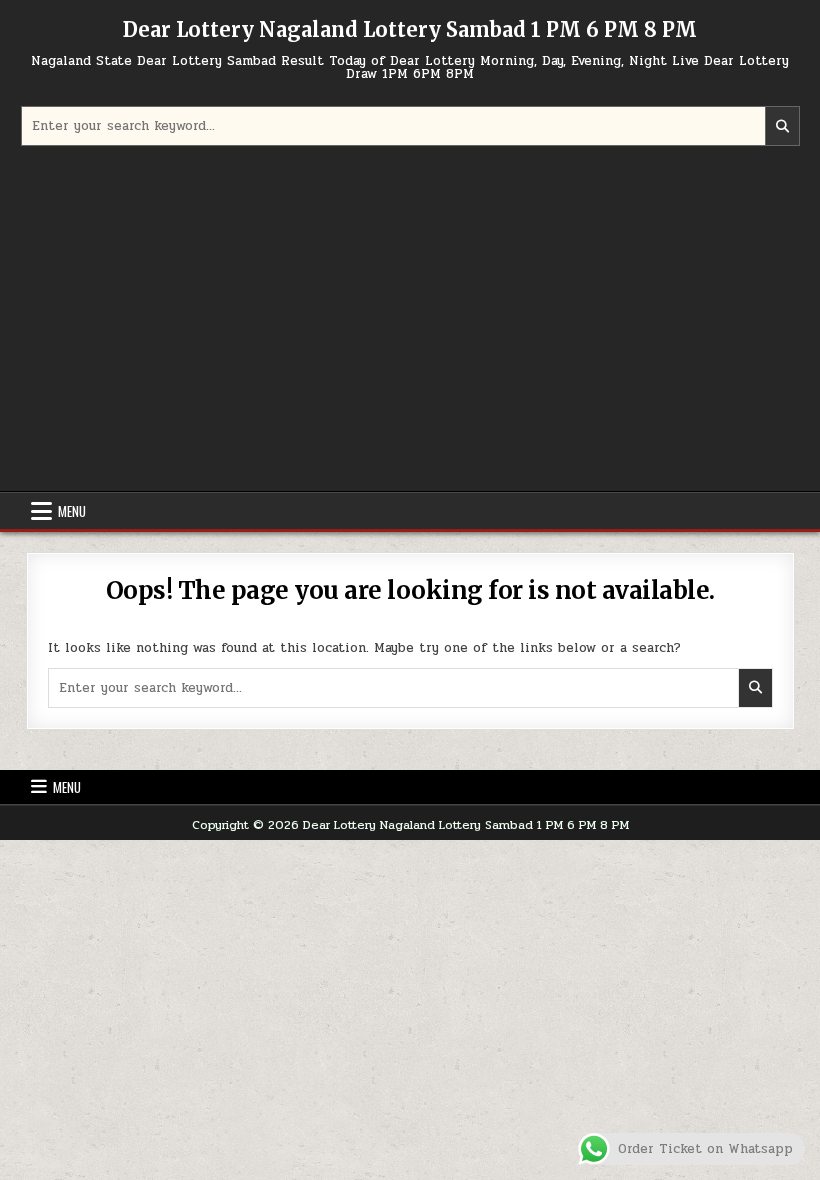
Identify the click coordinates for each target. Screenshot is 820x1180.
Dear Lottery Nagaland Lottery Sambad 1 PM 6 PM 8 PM (410, 29)
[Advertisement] (410, 321)
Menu (72, 511)
